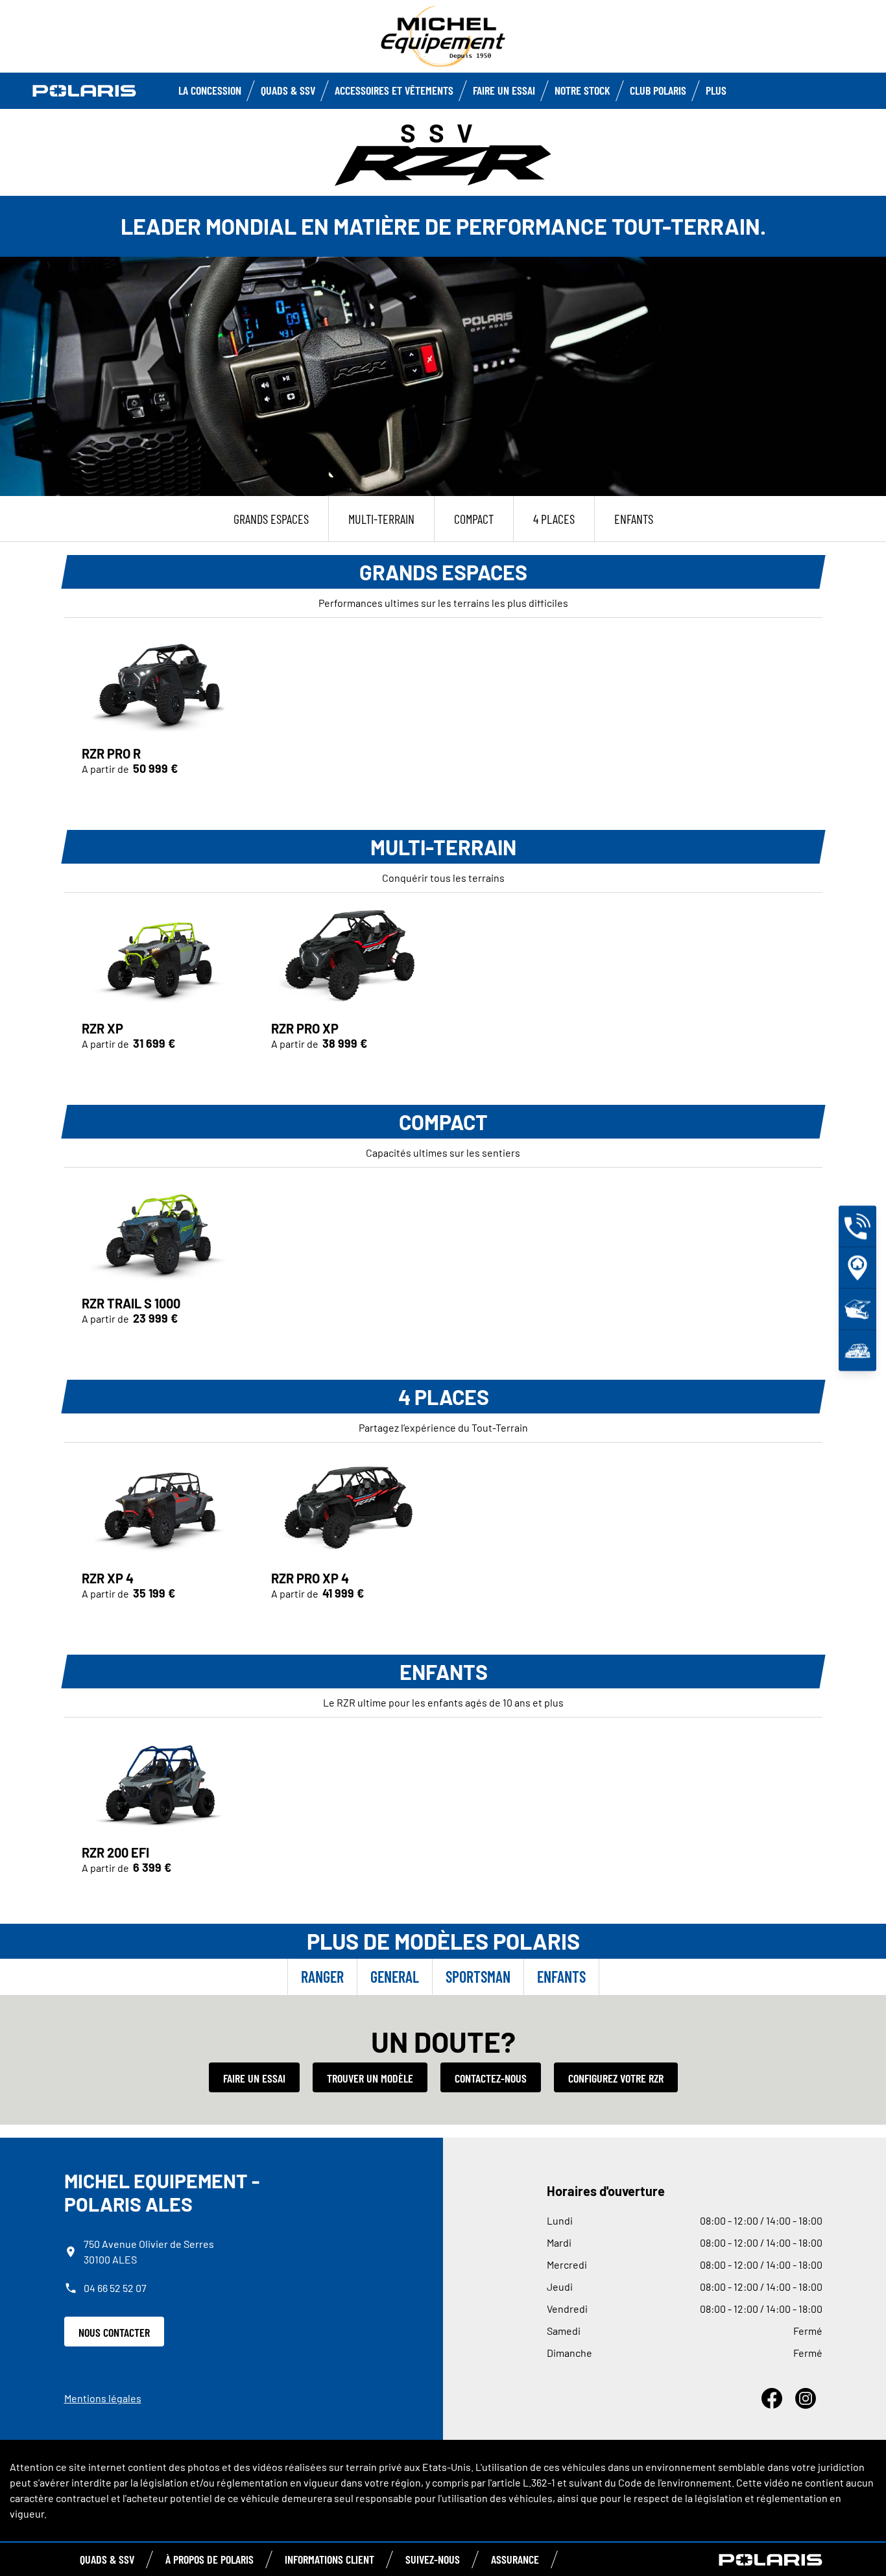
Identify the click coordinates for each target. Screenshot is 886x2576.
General (395, 1977)
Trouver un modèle (370, 2078)
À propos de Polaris (210, 2559)
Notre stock (582, 90)
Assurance (515, 2559)
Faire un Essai (504, 90)
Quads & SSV (288, 90)
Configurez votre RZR (616, 2078)
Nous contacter (114, 2332)
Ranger (322, 1977)
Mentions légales (103, 2398)
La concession (210, 90)
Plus (716, 90)
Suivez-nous (433, 2559)
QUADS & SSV (107, 2559)
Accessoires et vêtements (394, 90)
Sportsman (478, 1977)
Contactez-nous (491, 2078)
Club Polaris (658, 90)
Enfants (561, 1977)
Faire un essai (254, 2078)
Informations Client (329, 2559)
